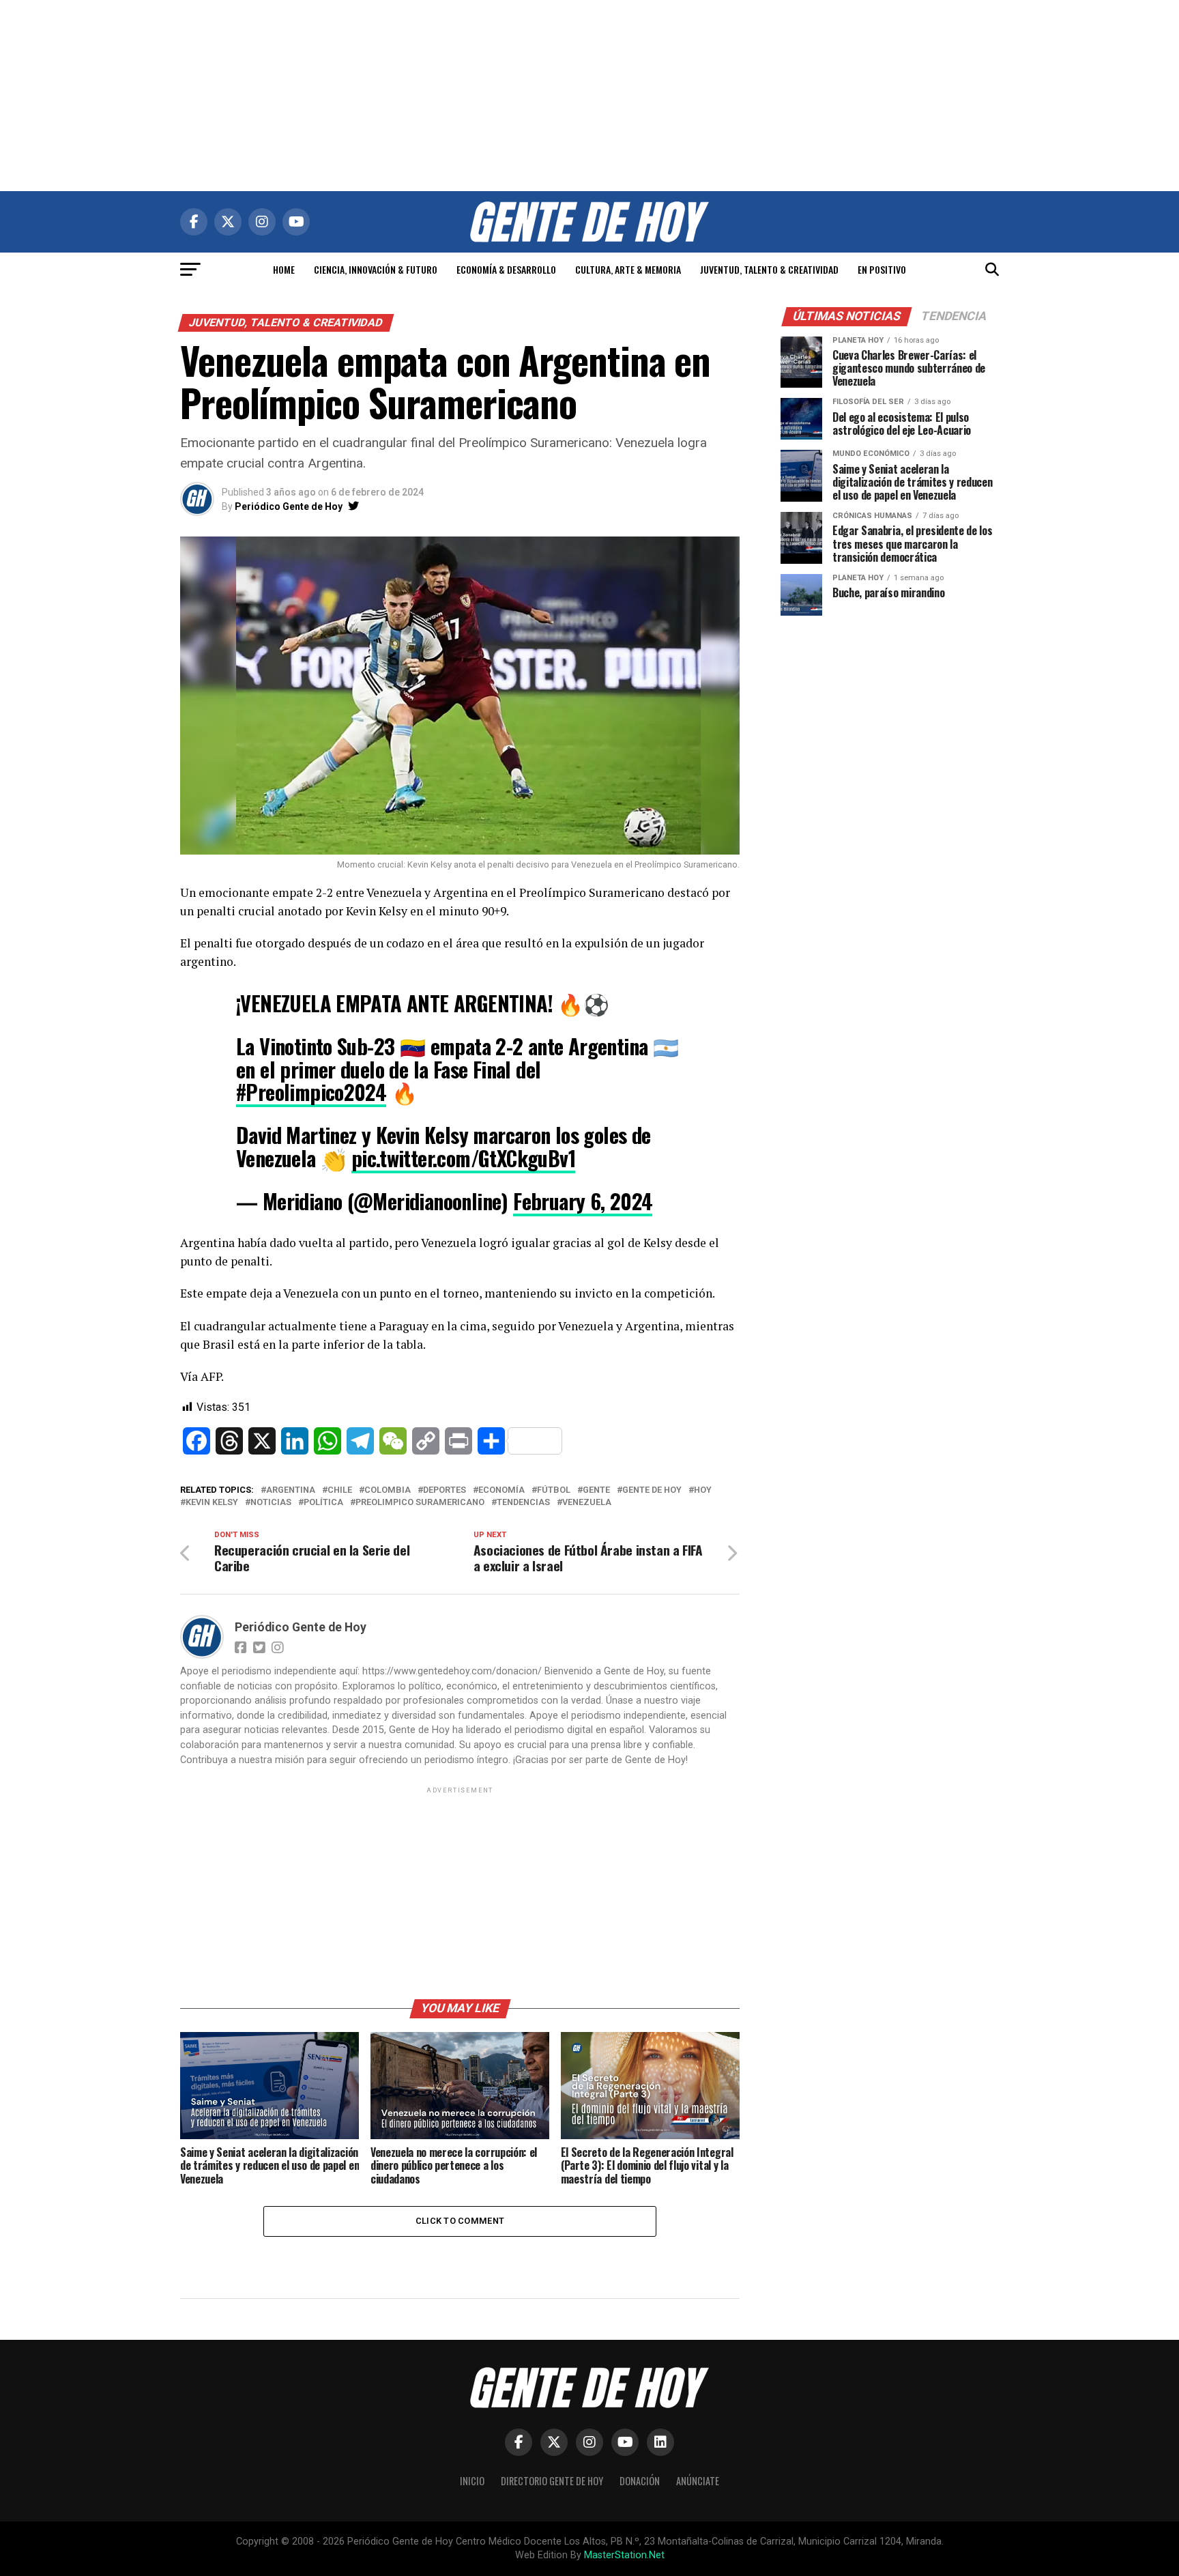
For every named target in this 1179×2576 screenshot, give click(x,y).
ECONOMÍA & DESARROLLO (506, 269)
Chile (340, 1490)
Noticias (271, 1503)
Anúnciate (698, 2481)
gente (596, 1490)
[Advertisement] (589, 96)
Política (323, 1503)
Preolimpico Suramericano (420, 1503)
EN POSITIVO (882, 269)
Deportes (445, 1490)
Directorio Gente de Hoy (552, 2481)
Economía (501, 1490)
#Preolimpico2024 (311, 1092)
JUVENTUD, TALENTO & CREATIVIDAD (769, 269)
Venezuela (587, 1503)
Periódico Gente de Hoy (289, 506)
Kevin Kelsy (212, 1503)
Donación (640, 2481)
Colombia (388, 1490)
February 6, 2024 (583, 1201)
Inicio (472, 2481)
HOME (284, 269)
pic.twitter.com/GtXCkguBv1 (463, 1158)
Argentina (291, 1490)
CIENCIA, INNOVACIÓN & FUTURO (376, 269)
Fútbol (554, 1490)
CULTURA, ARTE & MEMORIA (628, 269)
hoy (703, 1490)
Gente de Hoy (652, 1490)
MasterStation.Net (624, 2555)
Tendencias (523, 1503)
